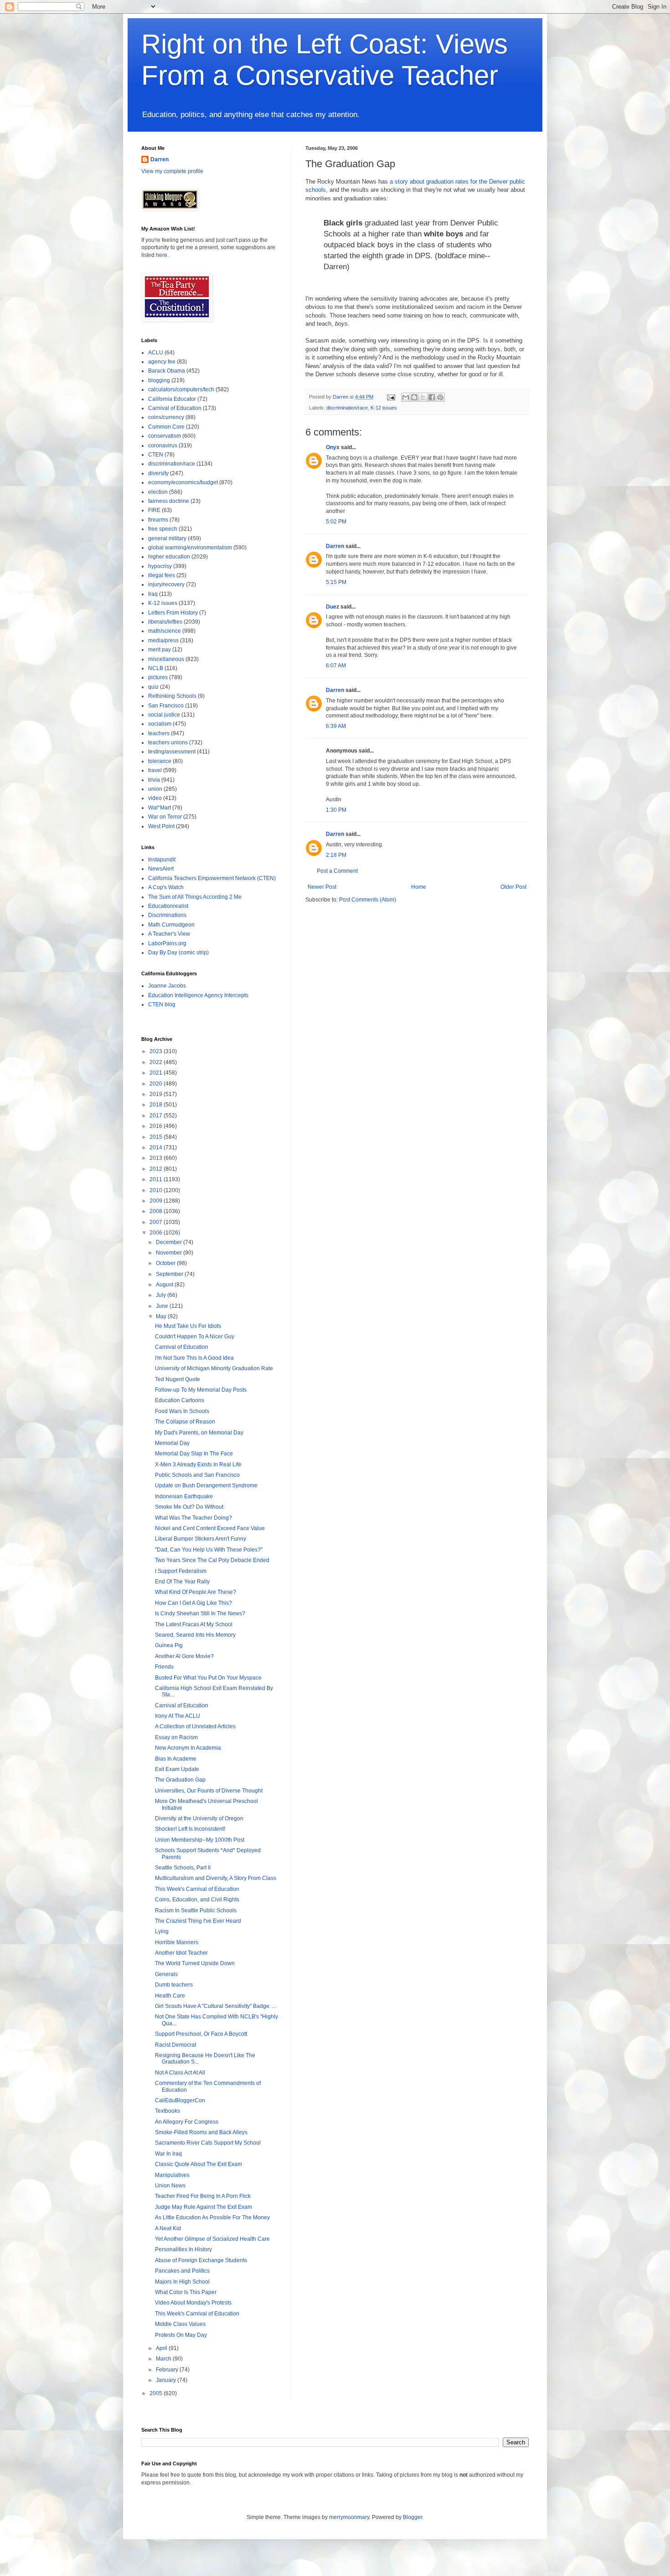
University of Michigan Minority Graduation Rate (214, 1368)
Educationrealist (168, 906)
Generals (166, 1974)
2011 (157, 1179)
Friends (164, 1667)
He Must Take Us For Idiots (188, 1326)
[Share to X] (423, 397)
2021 (157, 1073)
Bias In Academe (176, 1759)
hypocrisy (160, 566)
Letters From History (173, 613)
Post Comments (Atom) (368, 900)
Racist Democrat (175, 2045)
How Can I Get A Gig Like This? (193, 1603)
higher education (169, 557)
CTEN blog (162, 1004)
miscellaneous (166, 659)
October (166, 1263)
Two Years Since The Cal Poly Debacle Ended (212, 1560)
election (158, 492)
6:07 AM (336, 666)
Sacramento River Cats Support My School (208, 2143)
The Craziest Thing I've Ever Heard (198, 1921)
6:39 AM (336, 726)
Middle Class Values (180, 2324)
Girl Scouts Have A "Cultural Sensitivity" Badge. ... (216, 2006)
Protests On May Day (181, 2335)
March (164, 2359)
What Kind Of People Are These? (196, 1592)
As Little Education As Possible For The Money (212, 2218)
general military (167, 538)
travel (155, 770)
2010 (157, 1190)
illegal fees (162, 575)
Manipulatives (172, 2175)
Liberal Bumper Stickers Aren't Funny (201, 1539)
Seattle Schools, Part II (183, 1868)
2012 (157, 1169)
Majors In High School (182, 2282)
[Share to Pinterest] (440, 397)
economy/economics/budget (183, 482)
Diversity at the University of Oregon (199, 1818)
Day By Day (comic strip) (178, 953)
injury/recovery (166, 584)
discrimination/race (347, 408)
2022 (157, 1062)
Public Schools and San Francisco (197, 1475)
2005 (157, 2393)
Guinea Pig (169, 1645)
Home (419, 887)
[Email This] (406, 397)
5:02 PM (336, 522)
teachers (159, 733)
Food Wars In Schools (182, 1411)
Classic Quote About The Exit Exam (198, 2164)
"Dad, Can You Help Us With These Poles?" (209, 1550)
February (168, 2370)
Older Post (513, 887)
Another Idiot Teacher (181, 1953)
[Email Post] (391, 397)
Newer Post (322, 887)
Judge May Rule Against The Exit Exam (204, 2207)
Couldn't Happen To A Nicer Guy (195, 1337)
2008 (157, 1211)
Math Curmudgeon (171, 925)
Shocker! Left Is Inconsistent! (190, 1829)
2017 (157, 1116)
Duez (332, 607)
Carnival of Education (175, 408)
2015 (157, 1137)
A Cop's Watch (166, 887)
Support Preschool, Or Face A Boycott (201, 2034)
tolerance (160, 761)
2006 (157, 1233)
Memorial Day (172, 1443)
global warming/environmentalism (190, 548)
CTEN (156, 455)
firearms (158, 520)
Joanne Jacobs (167, 986)
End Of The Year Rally (182, 1582)
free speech (163, 529)
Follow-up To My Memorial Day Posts (201, 1390)
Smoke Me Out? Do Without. (190, 1507)
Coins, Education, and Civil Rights (197, 1900)
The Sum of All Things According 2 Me (195, 897)
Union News (170, 2186)
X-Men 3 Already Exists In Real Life (198, 1465)
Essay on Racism (176, 1737)
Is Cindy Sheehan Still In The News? (200, 1613)
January (167, 2380)
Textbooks (167, 2111)
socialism (160, 724)
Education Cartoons (180, 1400)
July (162, 1295)
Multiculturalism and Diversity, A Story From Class (216, 1878)
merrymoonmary (349, 2517)
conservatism (165, 436)
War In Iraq (168, 2154)
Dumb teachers (174, 1985)
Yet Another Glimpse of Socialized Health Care (212, 2239)
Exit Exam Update (177, 1769)
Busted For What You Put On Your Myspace (208, 1678)
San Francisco (166, 706)
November (170, 1253)
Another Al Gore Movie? (184, 1656)
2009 (157, 1201)
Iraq (153, 594)
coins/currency (166, 417)
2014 (157, 1147)
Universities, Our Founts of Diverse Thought (209, 1791)
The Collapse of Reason (185, 1422)
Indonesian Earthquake (184, 1496)
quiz (153, 687)
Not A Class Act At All (180, 2073)
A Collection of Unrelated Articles (195, 1726)
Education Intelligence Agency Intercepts (198, 995)
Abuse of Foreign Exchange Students (201, 2260)
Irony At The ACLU (178, 1716)
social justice (164, 715)
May (162, 1316)
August (165, 1285)
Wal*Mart (160, 808)
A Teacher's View (169, 934)
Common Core (166, 427)
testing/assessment (172, 752)
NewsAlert (161, 869)
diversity (158, 473)
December (170, 1242)
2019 (157, 1094)
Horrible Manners (177, 1942)
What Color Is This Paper (186, 2292)
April (162, 2348)
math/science (165, 631)
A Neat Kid (168, 2228)
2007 (157, 1222)
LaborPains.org (167, 943)
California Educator (172, 399)
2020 (157, 1084)
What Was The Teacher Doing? (193, 1518)
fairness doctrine (169, 501)
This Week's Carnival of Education (197, 1889)
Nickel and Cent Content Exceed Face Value (210, 1528)
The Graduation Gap (180, 1780)
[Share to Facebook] (432, 397)
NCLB (156, 668)
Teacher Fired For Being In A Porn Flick (203, 2196)
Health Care (170, 1996)
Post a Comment (337, 871)
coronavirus (163, 446)
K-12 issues (384, 408)
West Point (161, 826)
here (162, 255)
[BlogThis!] (414, 397)
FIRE (154, 510)
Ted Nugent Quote (178, 1379)
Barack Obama (167, 371)
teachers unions (168, 743)
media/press (163, 640)
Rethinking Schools (172, 696)
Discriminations (167, 915)
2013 (157, 1158)
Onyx (333, 447)
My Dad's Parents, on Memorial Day (199, 1433)
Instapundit (162, 860)
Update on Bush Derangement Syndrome (206, 1485)
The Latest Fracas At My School (194, 1624)
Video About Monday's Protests (193, 2303)
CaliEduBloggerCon (180, 2100)
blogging (159, 380)
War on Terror (165, 817)
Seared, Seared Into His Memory (195, 1635)
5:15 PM (336, 582)
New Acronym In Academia (188, 1748)
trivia (154, 780)
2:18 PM (336, 855)
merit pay (160, 650)
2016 (157, 1126)
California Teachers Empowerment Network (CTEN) (212, 878)
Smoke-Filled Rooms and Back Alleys (201, 2132)
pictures (158, 677)
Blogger (412, 2517)
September (170, 1274)
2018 (157, 1105)
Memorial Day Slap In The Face (194, 1454)
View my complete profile (172, 171)
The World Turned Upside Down (195, 1963)
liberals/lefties (165, 622)
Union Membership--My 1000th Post (200, 1840)
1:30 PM (336, 810)
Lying (162, 1931)
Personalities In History (183, 2249)
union (155, 789)
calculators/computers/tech (181, 389)
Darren (335, 546)
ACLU (156, 353)
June (163, 1306)
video (155, 798)
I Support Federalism (181, 1571)
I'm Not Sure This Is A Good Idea (194, 1358)
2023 (157, 1051)
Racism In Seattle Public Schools (196, 1910)
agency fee (162, 362)
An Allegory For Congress (187, 2122)
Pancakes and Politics (182, 2271)
